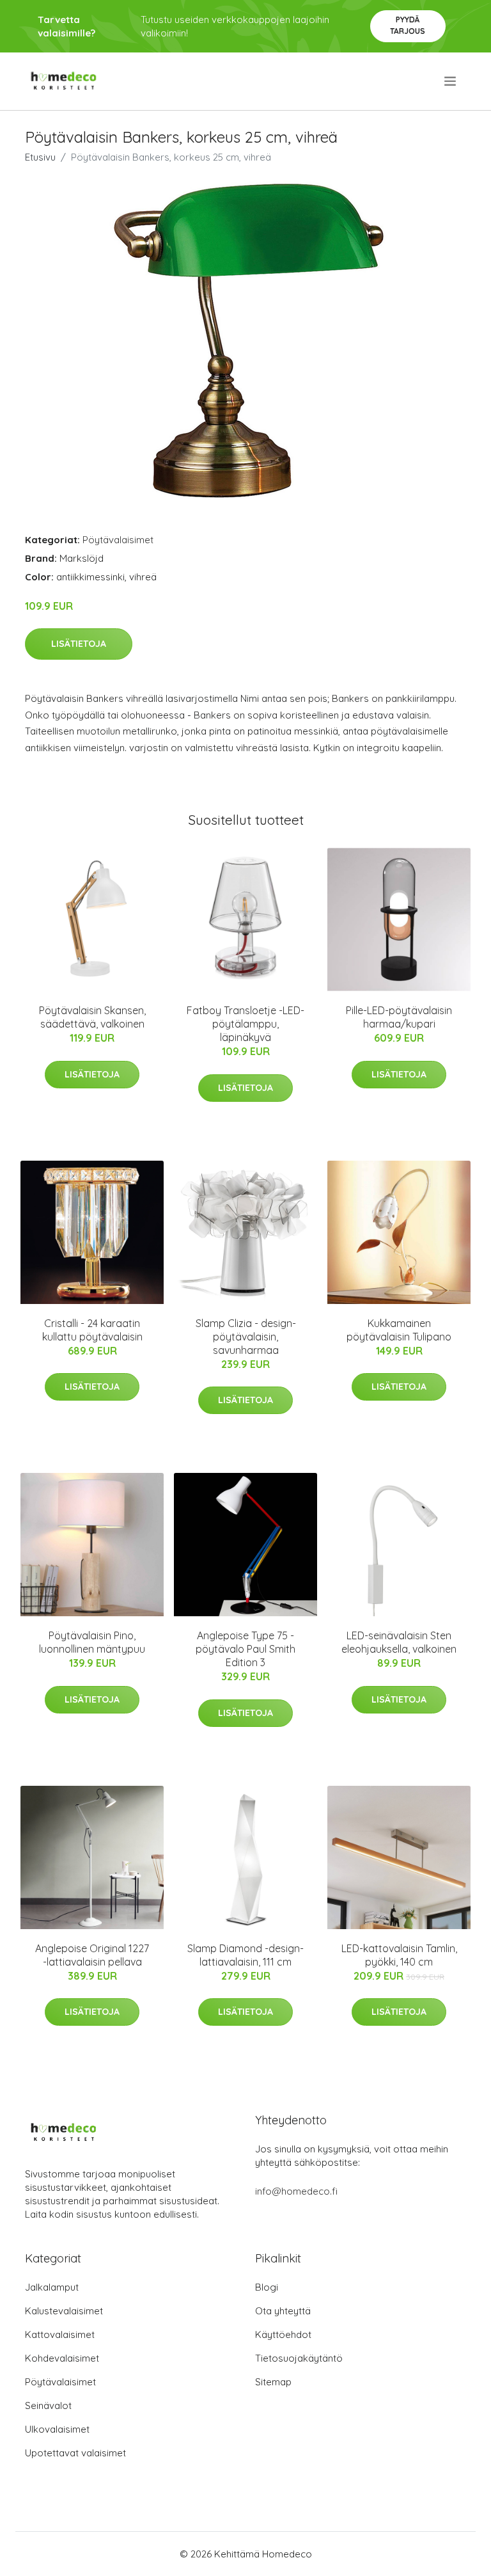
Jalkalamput (52, 2287)
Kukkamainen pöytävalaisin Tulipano (399, 1330)
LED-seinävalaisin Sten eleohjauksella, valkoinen (399, 1642)
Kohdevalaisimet (62, 2358)
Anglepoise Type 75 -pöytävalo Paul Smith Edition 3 (245, 1649)
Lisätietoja (79, 644)
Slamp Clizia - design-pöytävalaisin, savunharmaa (246, 1337)
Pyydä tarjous (408, 25)
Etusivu (40, 157)
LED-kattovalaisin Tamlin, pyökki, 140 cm (399, 1955)
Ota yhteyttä (283, 2311)
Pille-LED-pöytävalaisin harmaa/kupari (399, 1017)
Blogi (267, 2287)
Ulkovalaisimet (57, 2429)
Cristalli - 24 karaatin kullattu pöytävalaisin (92, 1330)
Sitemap (273, 2382)
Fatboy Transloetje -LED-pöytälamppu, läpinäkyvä (245, 1024)
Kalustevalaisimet (64, 2311)
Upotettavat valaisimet (75, 2453)
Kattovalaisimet (60, 2334)
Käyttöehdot (283, 2334)
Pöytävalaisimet (118, 540)
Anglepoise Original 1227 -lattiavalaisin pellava (92, 1955)
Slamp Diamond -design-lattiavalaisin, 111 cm (245, 1955)
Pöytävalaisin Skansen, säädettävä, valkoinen (92, 1017)
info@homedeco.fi (296, 2191)
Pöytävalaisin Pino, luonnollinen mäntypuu (92, 1642)
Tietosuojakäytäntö (299, 2358)
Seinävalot (48, 2405)
